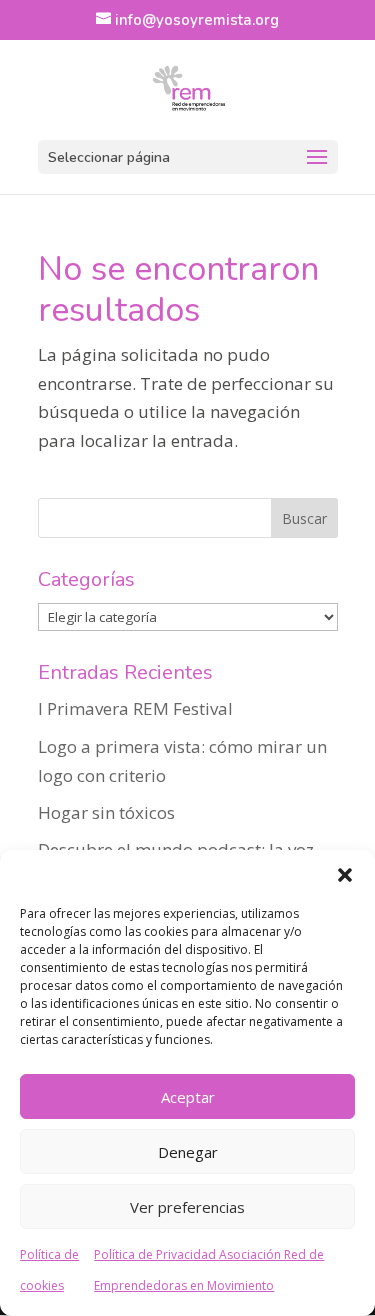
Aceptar (188, 1097)
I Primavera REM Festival (135, 708)
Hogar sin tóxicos (106, 812)
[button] (345, 875)
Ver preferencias (187, 1207)
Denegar (188, 1152)
